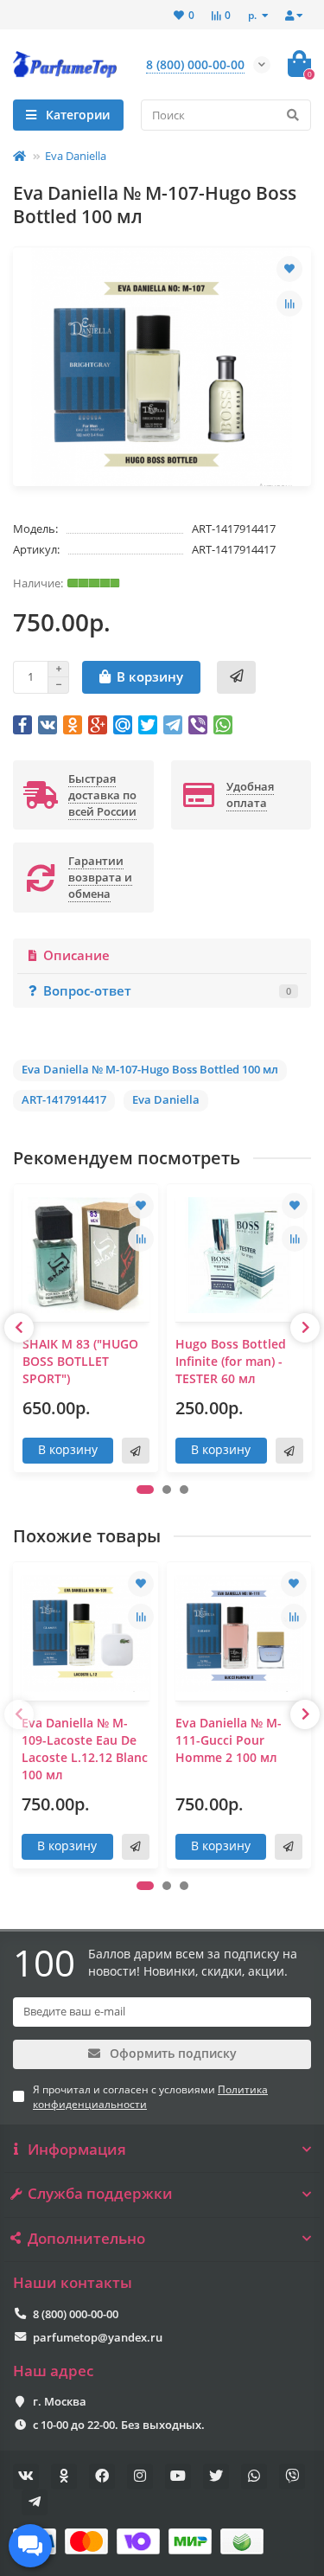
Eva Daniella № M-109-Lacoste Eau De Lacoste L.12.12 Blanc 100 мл (85, 1749)
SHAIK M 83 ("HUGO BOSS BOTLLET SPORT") (80, 1361)
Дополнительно (86, 2239)
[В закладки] (289, 269)
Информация (77, 2150)
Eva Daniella (76, 156)
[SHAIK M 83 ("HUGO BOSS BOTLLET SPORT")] (86, 1255)
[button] (145, 1490)
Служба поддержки (100, 2194)
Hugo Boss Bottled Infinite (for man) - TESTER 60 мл (231, 1361)
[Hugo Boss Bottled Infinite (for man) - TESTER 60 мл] (239, 1255)
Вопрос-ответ (167, 991)
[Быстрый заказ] (236, 677)
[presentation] (19, 1328)
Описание (76, 955)
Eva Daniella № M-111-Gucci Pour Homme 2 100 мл (229, 1740)
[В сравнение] (289, 304)
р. (254, 15)
